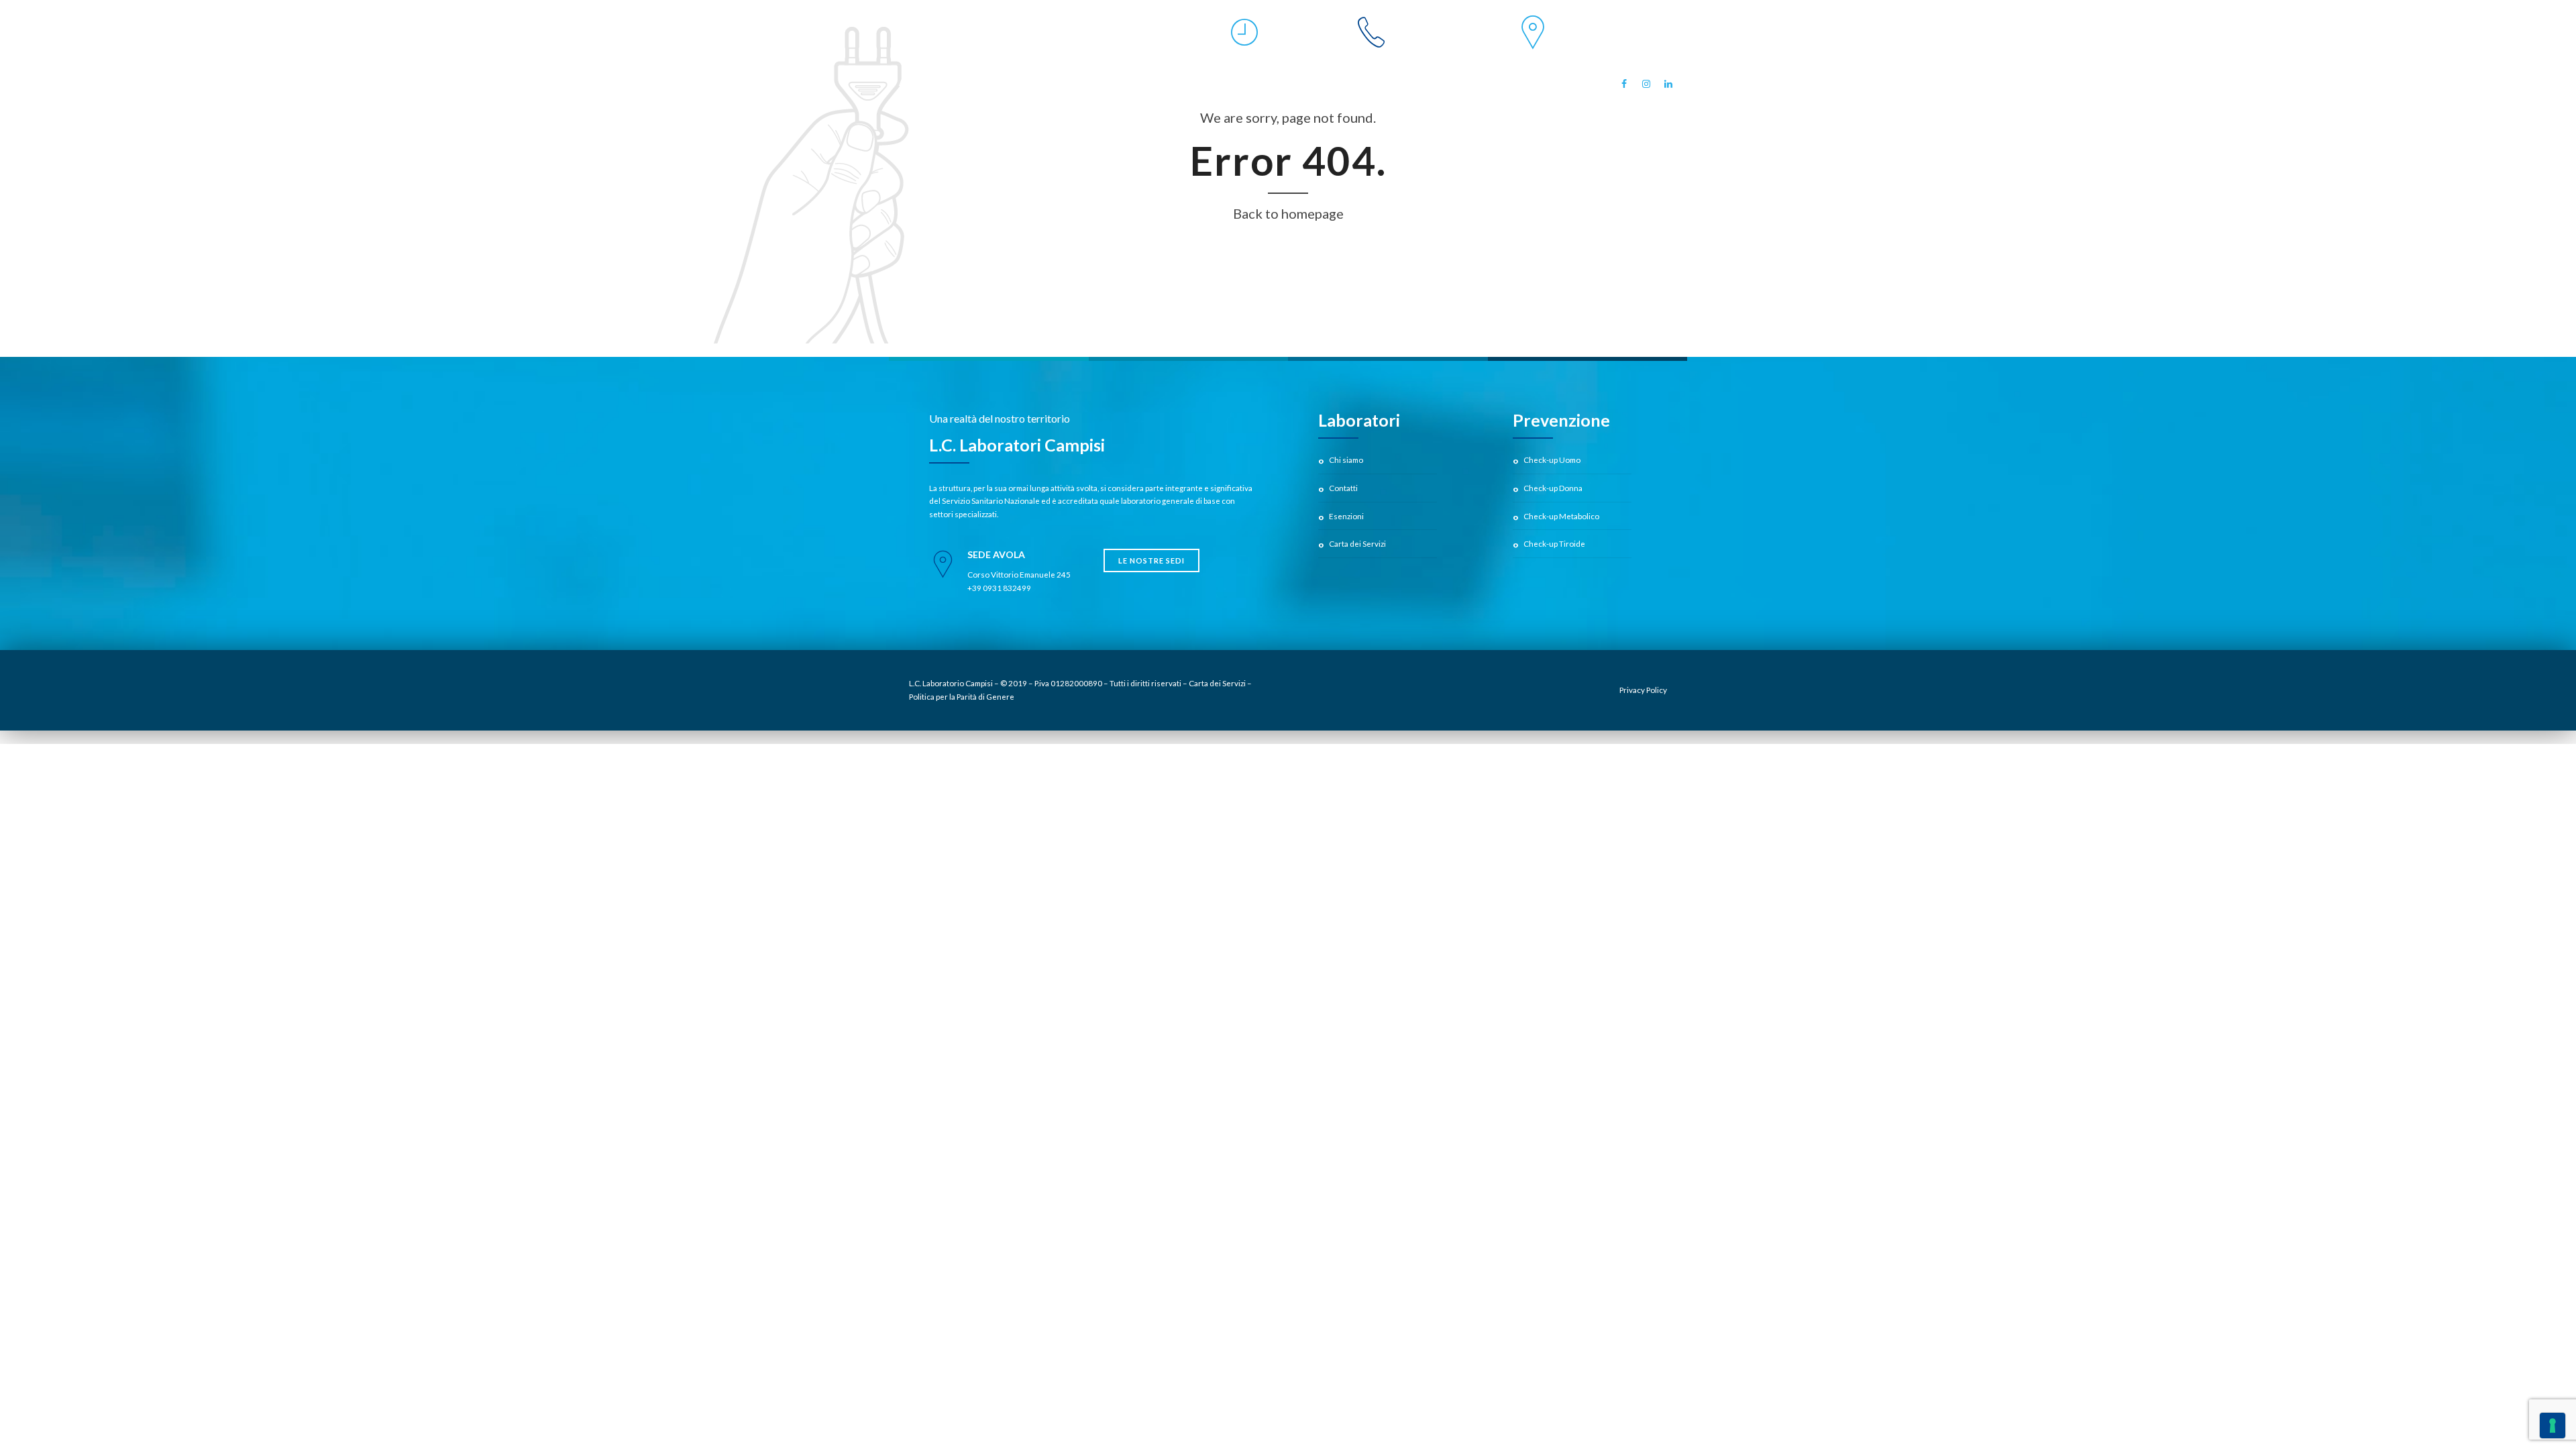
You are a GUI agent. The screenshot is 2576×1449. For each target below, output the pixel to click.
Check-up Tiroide (1554, 543)
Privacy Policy (1643, 690)
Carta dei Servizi (1357, 543)
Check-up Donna (1553, 488)
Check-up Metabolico (1561, 516)
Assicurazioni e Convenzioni (1246, 83)
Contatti (1343, 488)
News (1564, 83)
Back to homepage (1288, 213)
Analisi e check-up (943, 83)
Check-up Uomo (1552, 460)
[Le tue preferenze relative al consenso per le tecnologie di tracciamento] (2553, 1426)
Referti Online (1479, 88)
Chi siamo (1346, 460)
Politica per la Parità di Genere (962, 696)
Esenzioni (1346, 516)
